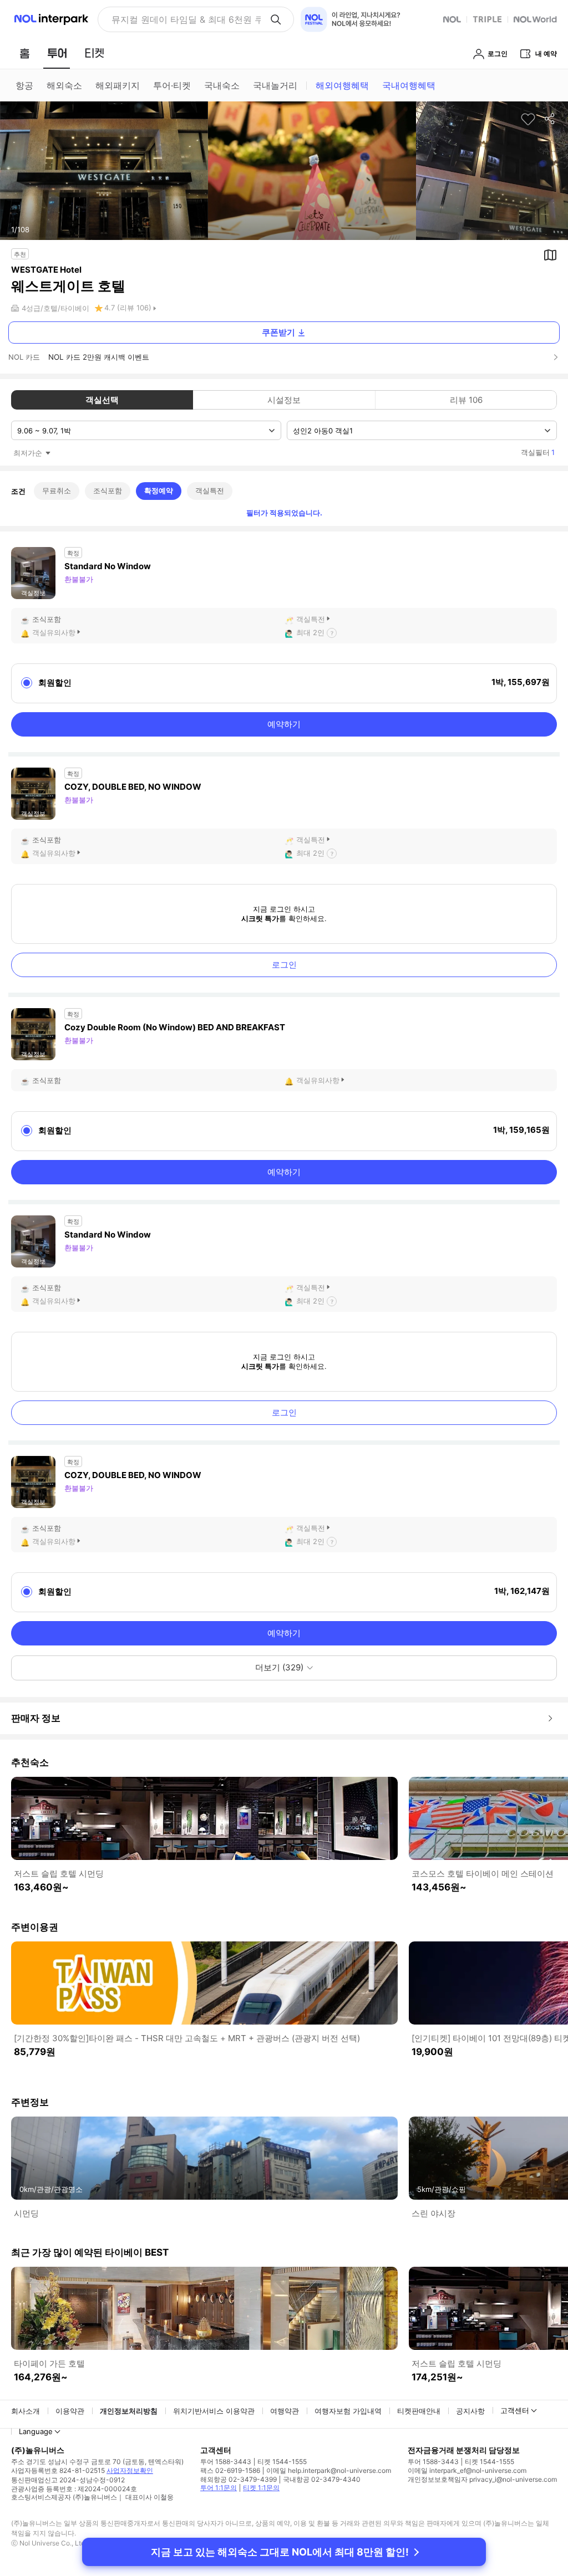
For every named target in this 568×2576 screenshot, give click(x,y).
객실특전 (210, 490)
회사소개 (26, 2411)
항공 (24, 85)
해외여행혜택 (342, 85)
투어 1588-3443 (226, 2462)
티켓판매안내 (419, 2411)
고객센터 (515, 2410)
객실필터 (538, 452)
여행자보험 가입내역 (348, 2411)
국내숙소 (222, 85)
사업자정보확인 (130, 2470)
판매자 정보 (36, 1718)
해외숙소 (64, 85)
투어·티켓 (172, 85)
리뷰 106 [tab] (466, 400)
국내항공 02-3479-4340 (322, 2479)
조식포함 (108, 490)
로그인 (284, 965)
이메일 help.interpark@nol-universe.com (329, 2470)
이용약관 (70, 2411)
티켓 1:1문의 (261, 2488)
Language (36, 2431)
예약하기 (284, 724)
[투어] (57, 53)
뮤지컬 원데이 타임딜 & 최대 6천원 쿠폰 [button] (186, 19)
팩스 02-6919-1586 (230, 2470)
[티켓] (94, 53)
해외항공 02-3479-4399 (239, 2479)
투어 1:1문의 (219, 2488)
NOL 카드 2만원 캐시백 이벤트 (99, 357)
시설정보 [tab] (284, 400)
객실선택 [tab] (102, 400)
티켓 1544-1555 (282, 2462)
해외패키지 (118, 85)
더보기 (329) (279, 1667)
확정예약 (159, 490)
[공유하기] (550, 119)
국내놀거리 (275, 85)
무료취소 (57, 490)
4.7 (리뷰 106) (128, 308)
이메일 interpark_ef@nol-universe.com (467, 2470)
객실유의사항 (54, 632)
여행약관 (285, 2411)
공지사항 (470, 2411)
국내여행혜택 (409, 85)
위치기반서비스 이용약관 (214, 2411)
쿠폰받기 (278, 332)
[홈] (24, 53)
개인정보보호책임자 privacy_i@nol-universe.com (482, 2479)
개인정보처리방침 (129, 2411)
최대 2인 (310, 632)
